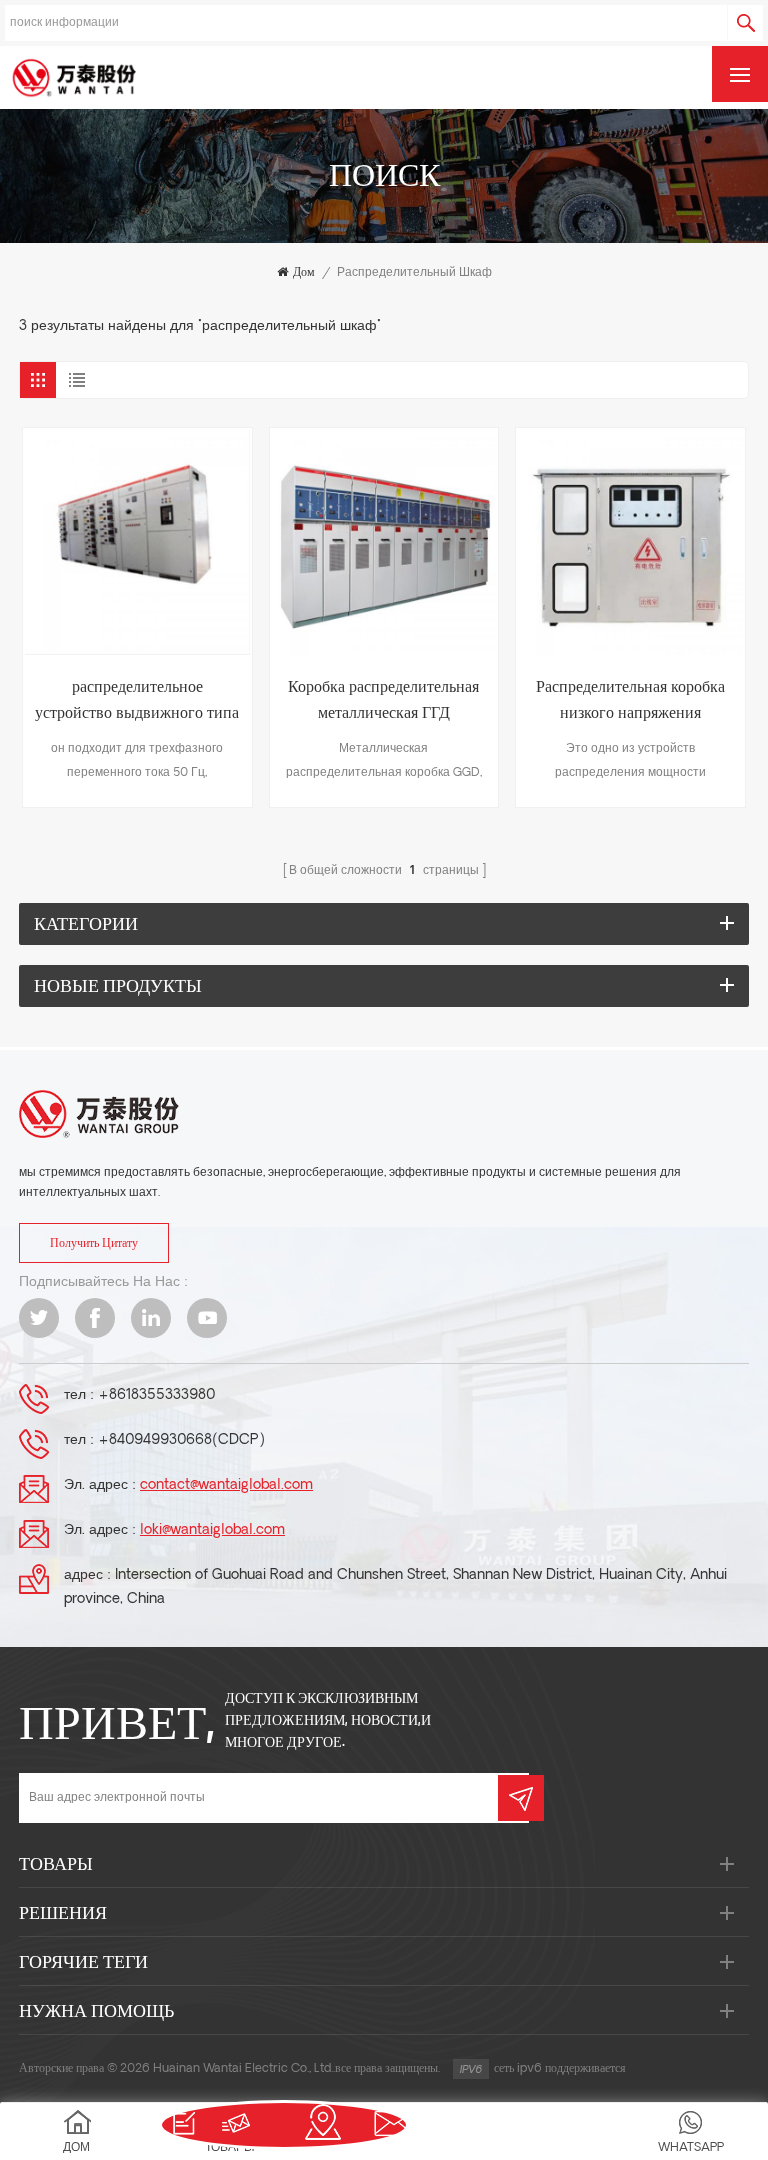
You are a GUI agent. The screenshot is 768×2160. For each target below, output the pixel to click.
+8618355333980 (156, 1395)
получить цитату (94, 1244)
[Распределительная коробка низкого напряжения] (630, 542)
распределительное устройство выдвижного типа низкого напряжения (137, 703)
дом (304, 273)
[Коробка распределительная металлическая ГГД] (384, 542)
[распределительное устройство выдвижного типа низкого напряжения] (137, 542)
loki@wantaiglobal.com (212, 1530)
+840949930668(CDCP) (181, 1440)
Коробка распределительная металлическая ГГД (383, 701)
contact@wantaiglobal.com (226, 1485)
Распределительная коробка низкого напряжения (630, 701)
